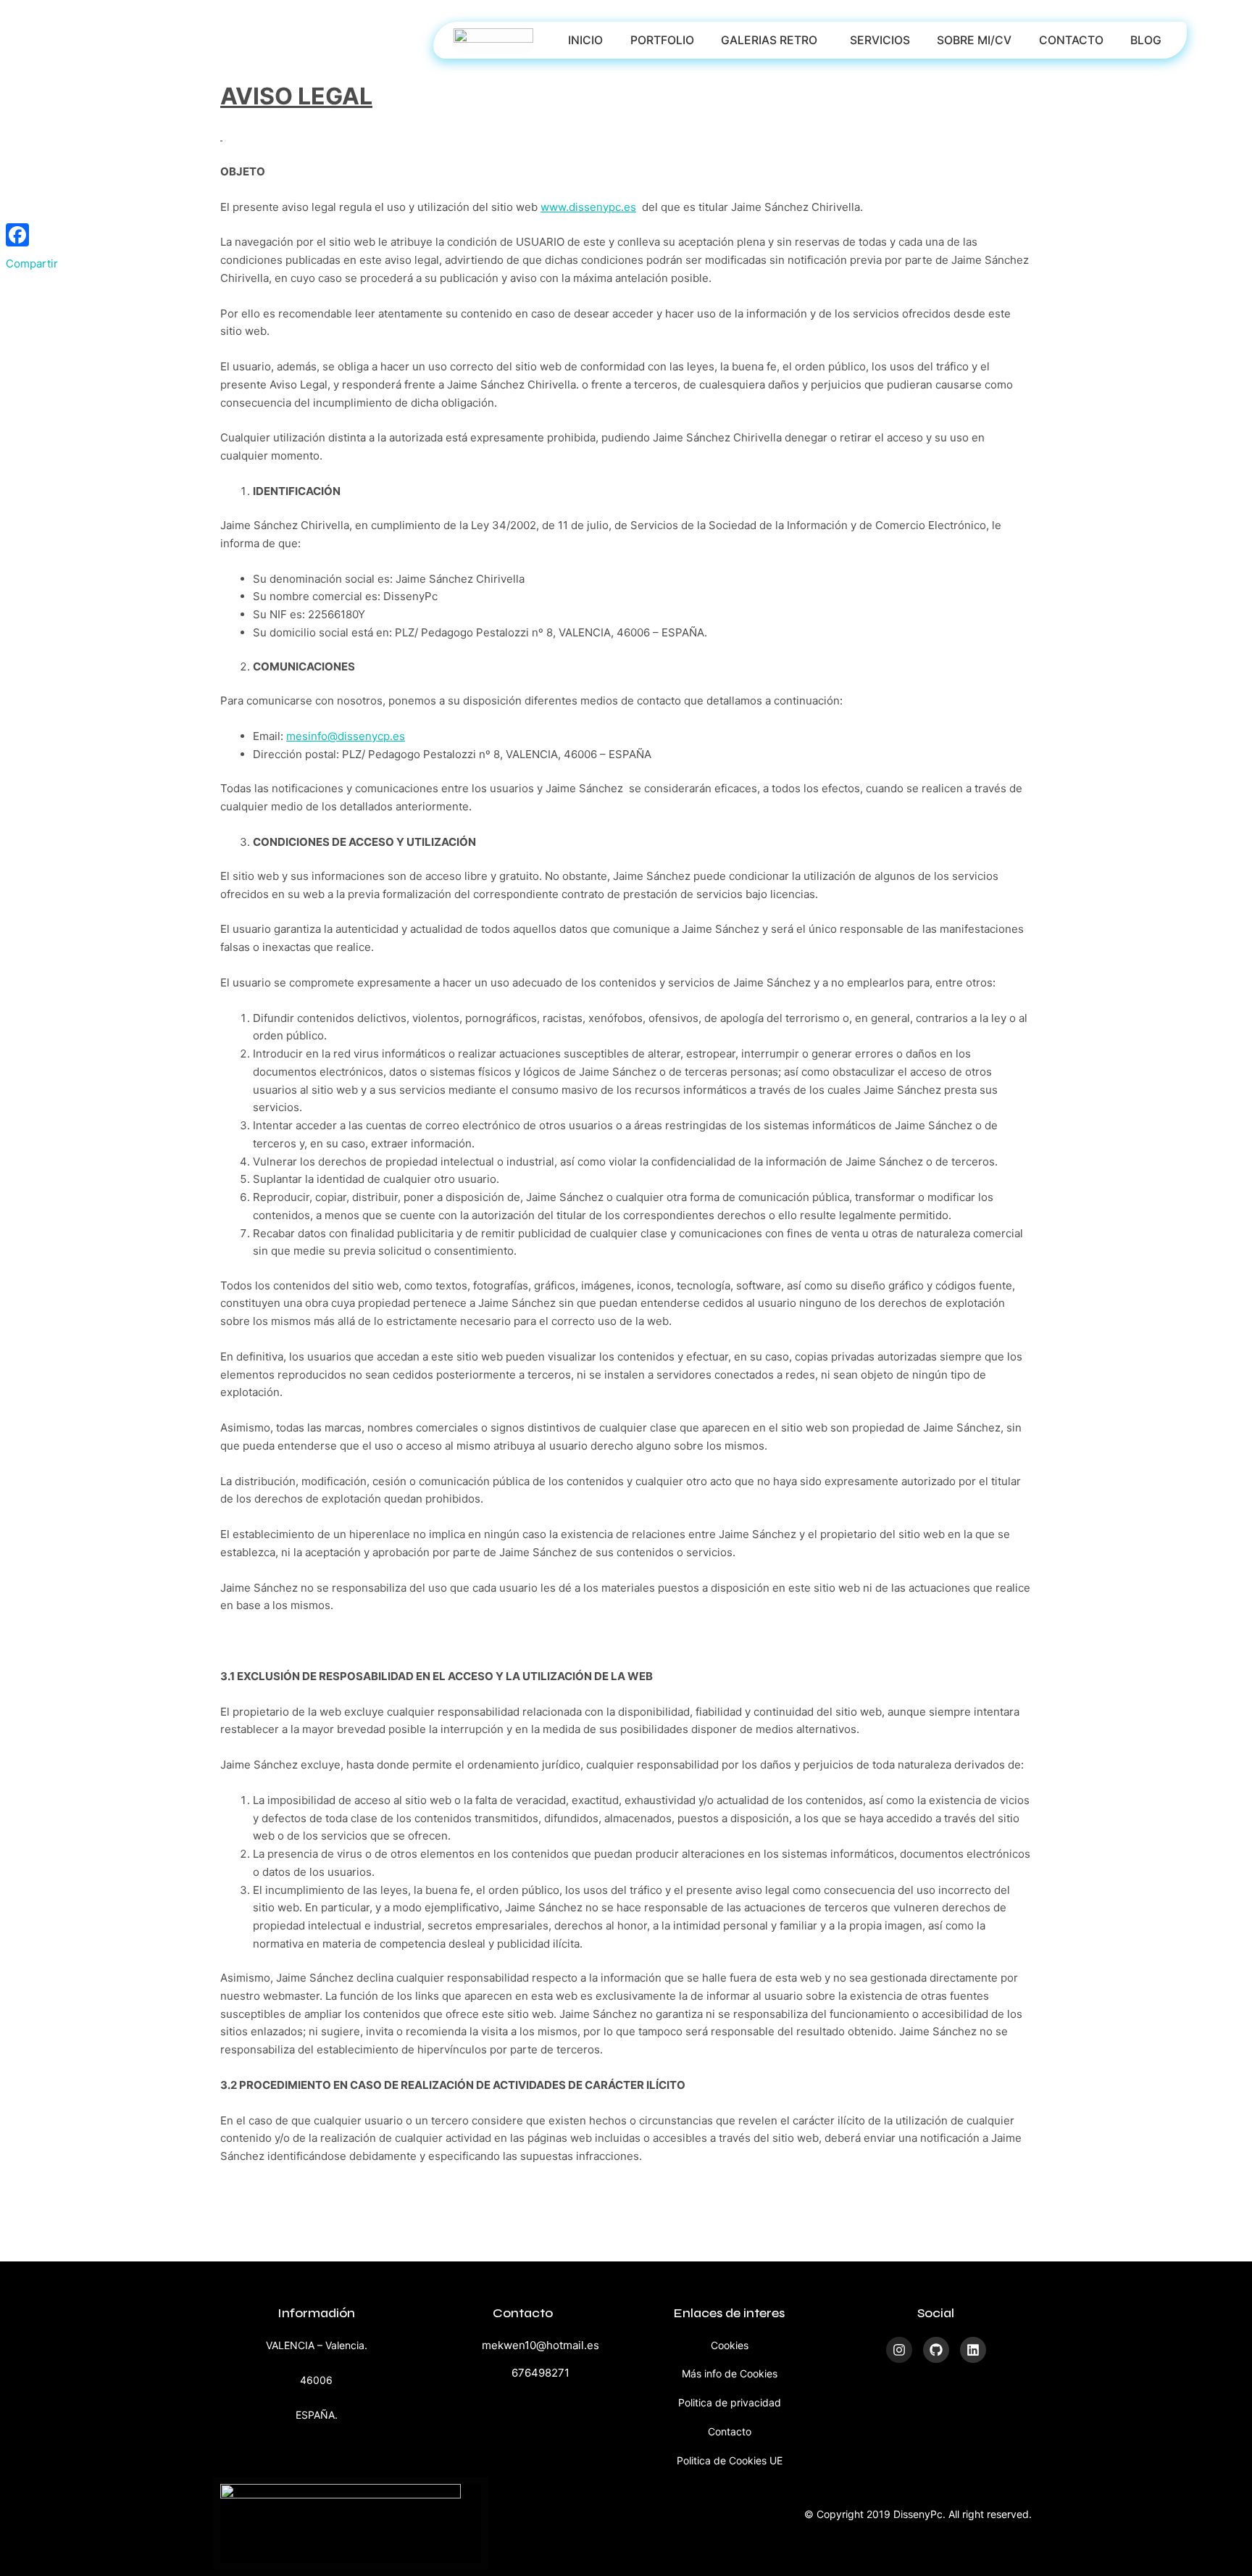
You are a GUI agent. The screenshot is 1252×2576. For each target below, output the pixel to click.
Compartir (32, 263)
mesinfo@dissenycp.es (346, 736)
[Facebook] (32, 235)
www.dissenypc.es (588, 207)
